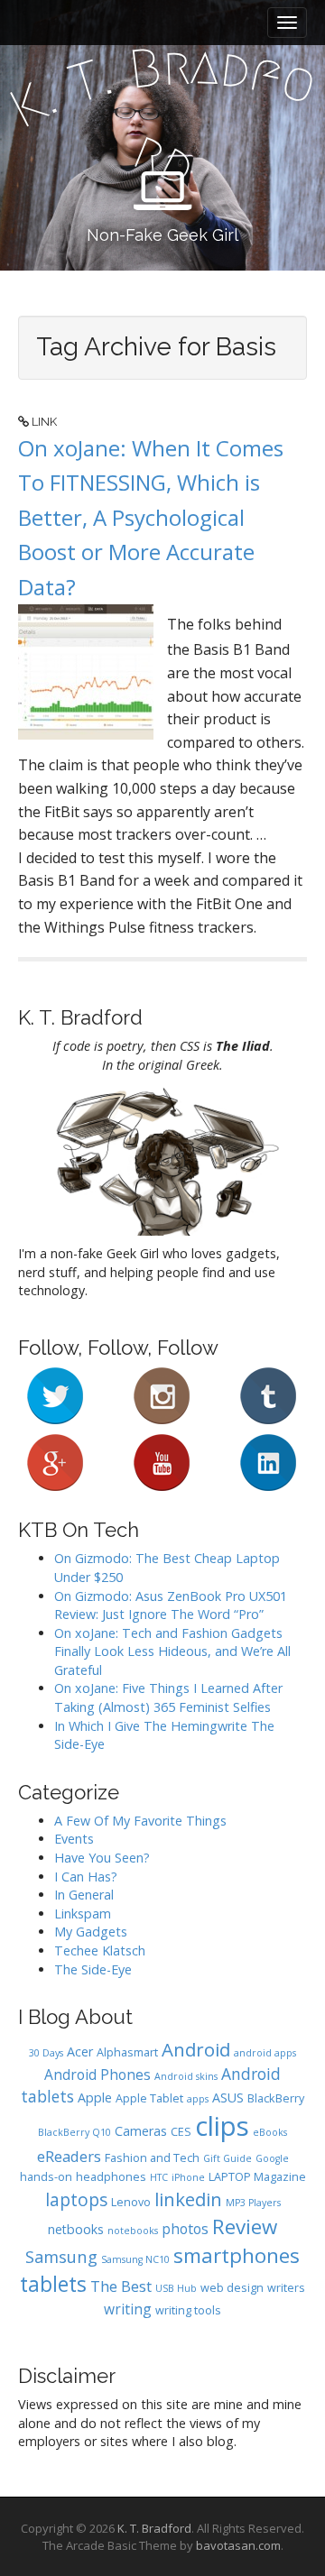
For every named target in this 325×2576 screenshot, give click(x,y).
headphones (111, 2177)
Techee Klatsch (100, 1950)
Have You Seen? (102, 1858)
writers (286, 2288)
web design (232, 2288)
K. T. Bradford (154, 2528)
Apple (95, 2098)
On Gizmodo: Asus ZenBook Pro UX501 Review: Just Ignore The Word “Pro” (171, 1605)
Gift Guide (227, 2158)
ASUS (228, 2098)
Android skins (186, 2076)
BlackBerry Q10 (74, 2132)
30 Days (46, 2053)
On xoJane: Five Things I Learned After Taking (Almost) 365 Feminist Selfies (168, 1697)
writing (128, 2309)
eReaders (69, 2156)
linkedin (188, 2199)
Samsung (61, 2256)
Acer (80, 2052)
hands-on (46, 2177)
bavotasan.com (238, 2545)
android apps (265, 2053)
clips (222, 2126)
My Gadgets (91, 1932)
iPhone (188, 2177)
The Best (121, 2286)
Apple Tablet (149, 2098)
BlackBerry (276, 2098)
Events (74, 1839)
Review (245, 2226)
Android (196, 2049)
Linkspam (83, 1914)
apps (198, 2099)
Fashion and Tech (152, 2158)
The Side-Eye (93, 1969)
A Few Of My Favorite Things (140, 1821)
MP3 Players (253, 2203)
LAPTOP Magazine (257, 2177)
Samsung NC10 (135, 2259)
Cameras (141, 2131)
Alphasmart (127, 2052)
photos (185, 2229)
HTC (159, 2177)
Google (272, 2158)
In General (84, 1895)
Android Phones (97, 2075)
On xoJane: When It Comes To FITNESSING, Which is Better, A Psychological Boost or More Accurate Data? (151, 517)
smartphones (237, 2255)
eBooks (270, 2132)
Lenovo (131, 2202)
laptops (76, 2200)
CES (181, 2132)
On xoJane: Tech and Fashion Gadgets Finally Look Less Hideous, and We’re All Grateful (172, 1651)
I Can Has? (86, 1877)
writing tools (188, 2310)
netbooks (76, 2229)
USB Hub (176, 2288)
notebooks (133, 2231)
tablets (53, 2284)
